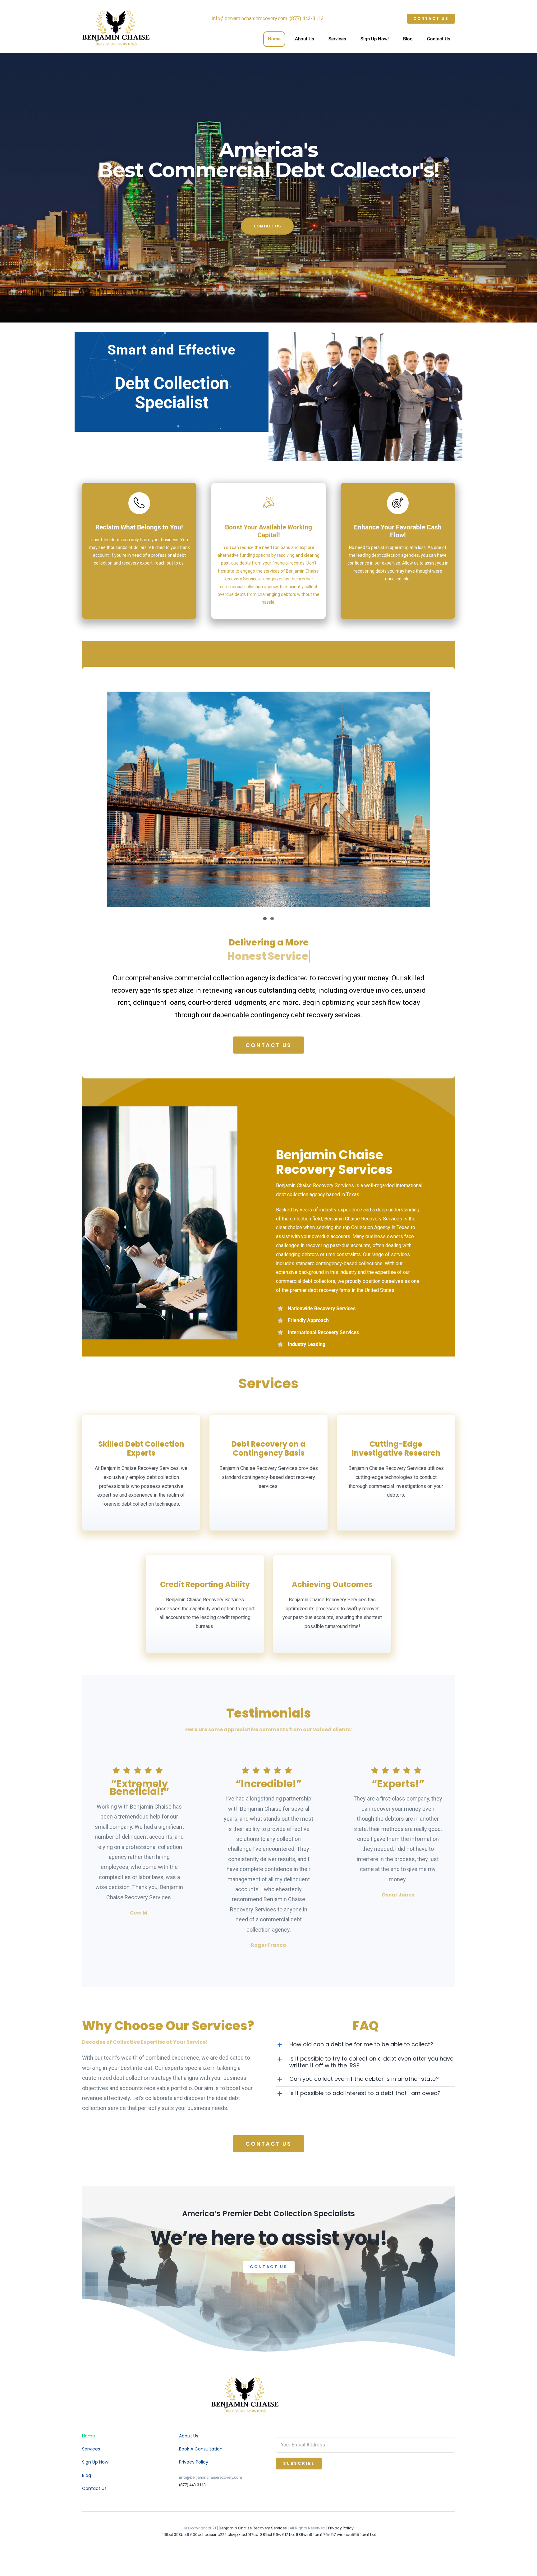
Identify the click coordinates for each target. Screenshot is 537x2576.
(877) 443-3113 (192, 2485)
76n (327, 2535)
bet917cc (250, 2535)
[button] (365, 2045)
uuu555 (352, 2535)
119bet (168, 2535)
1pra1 (318, 2535)
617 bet (289, 2535)
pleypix (234, 2535)
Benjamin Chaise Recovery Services (253, 2528)
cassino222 (216, 2535)
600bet (197, 2535)
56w (277, 2535)
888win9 (304, 2535)
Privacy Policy (341, 2528)
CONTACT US (267, 226)
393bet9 (182, 2535)
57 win (337, 2535)
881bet (266, 2535)
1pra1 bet (368, 2535)
